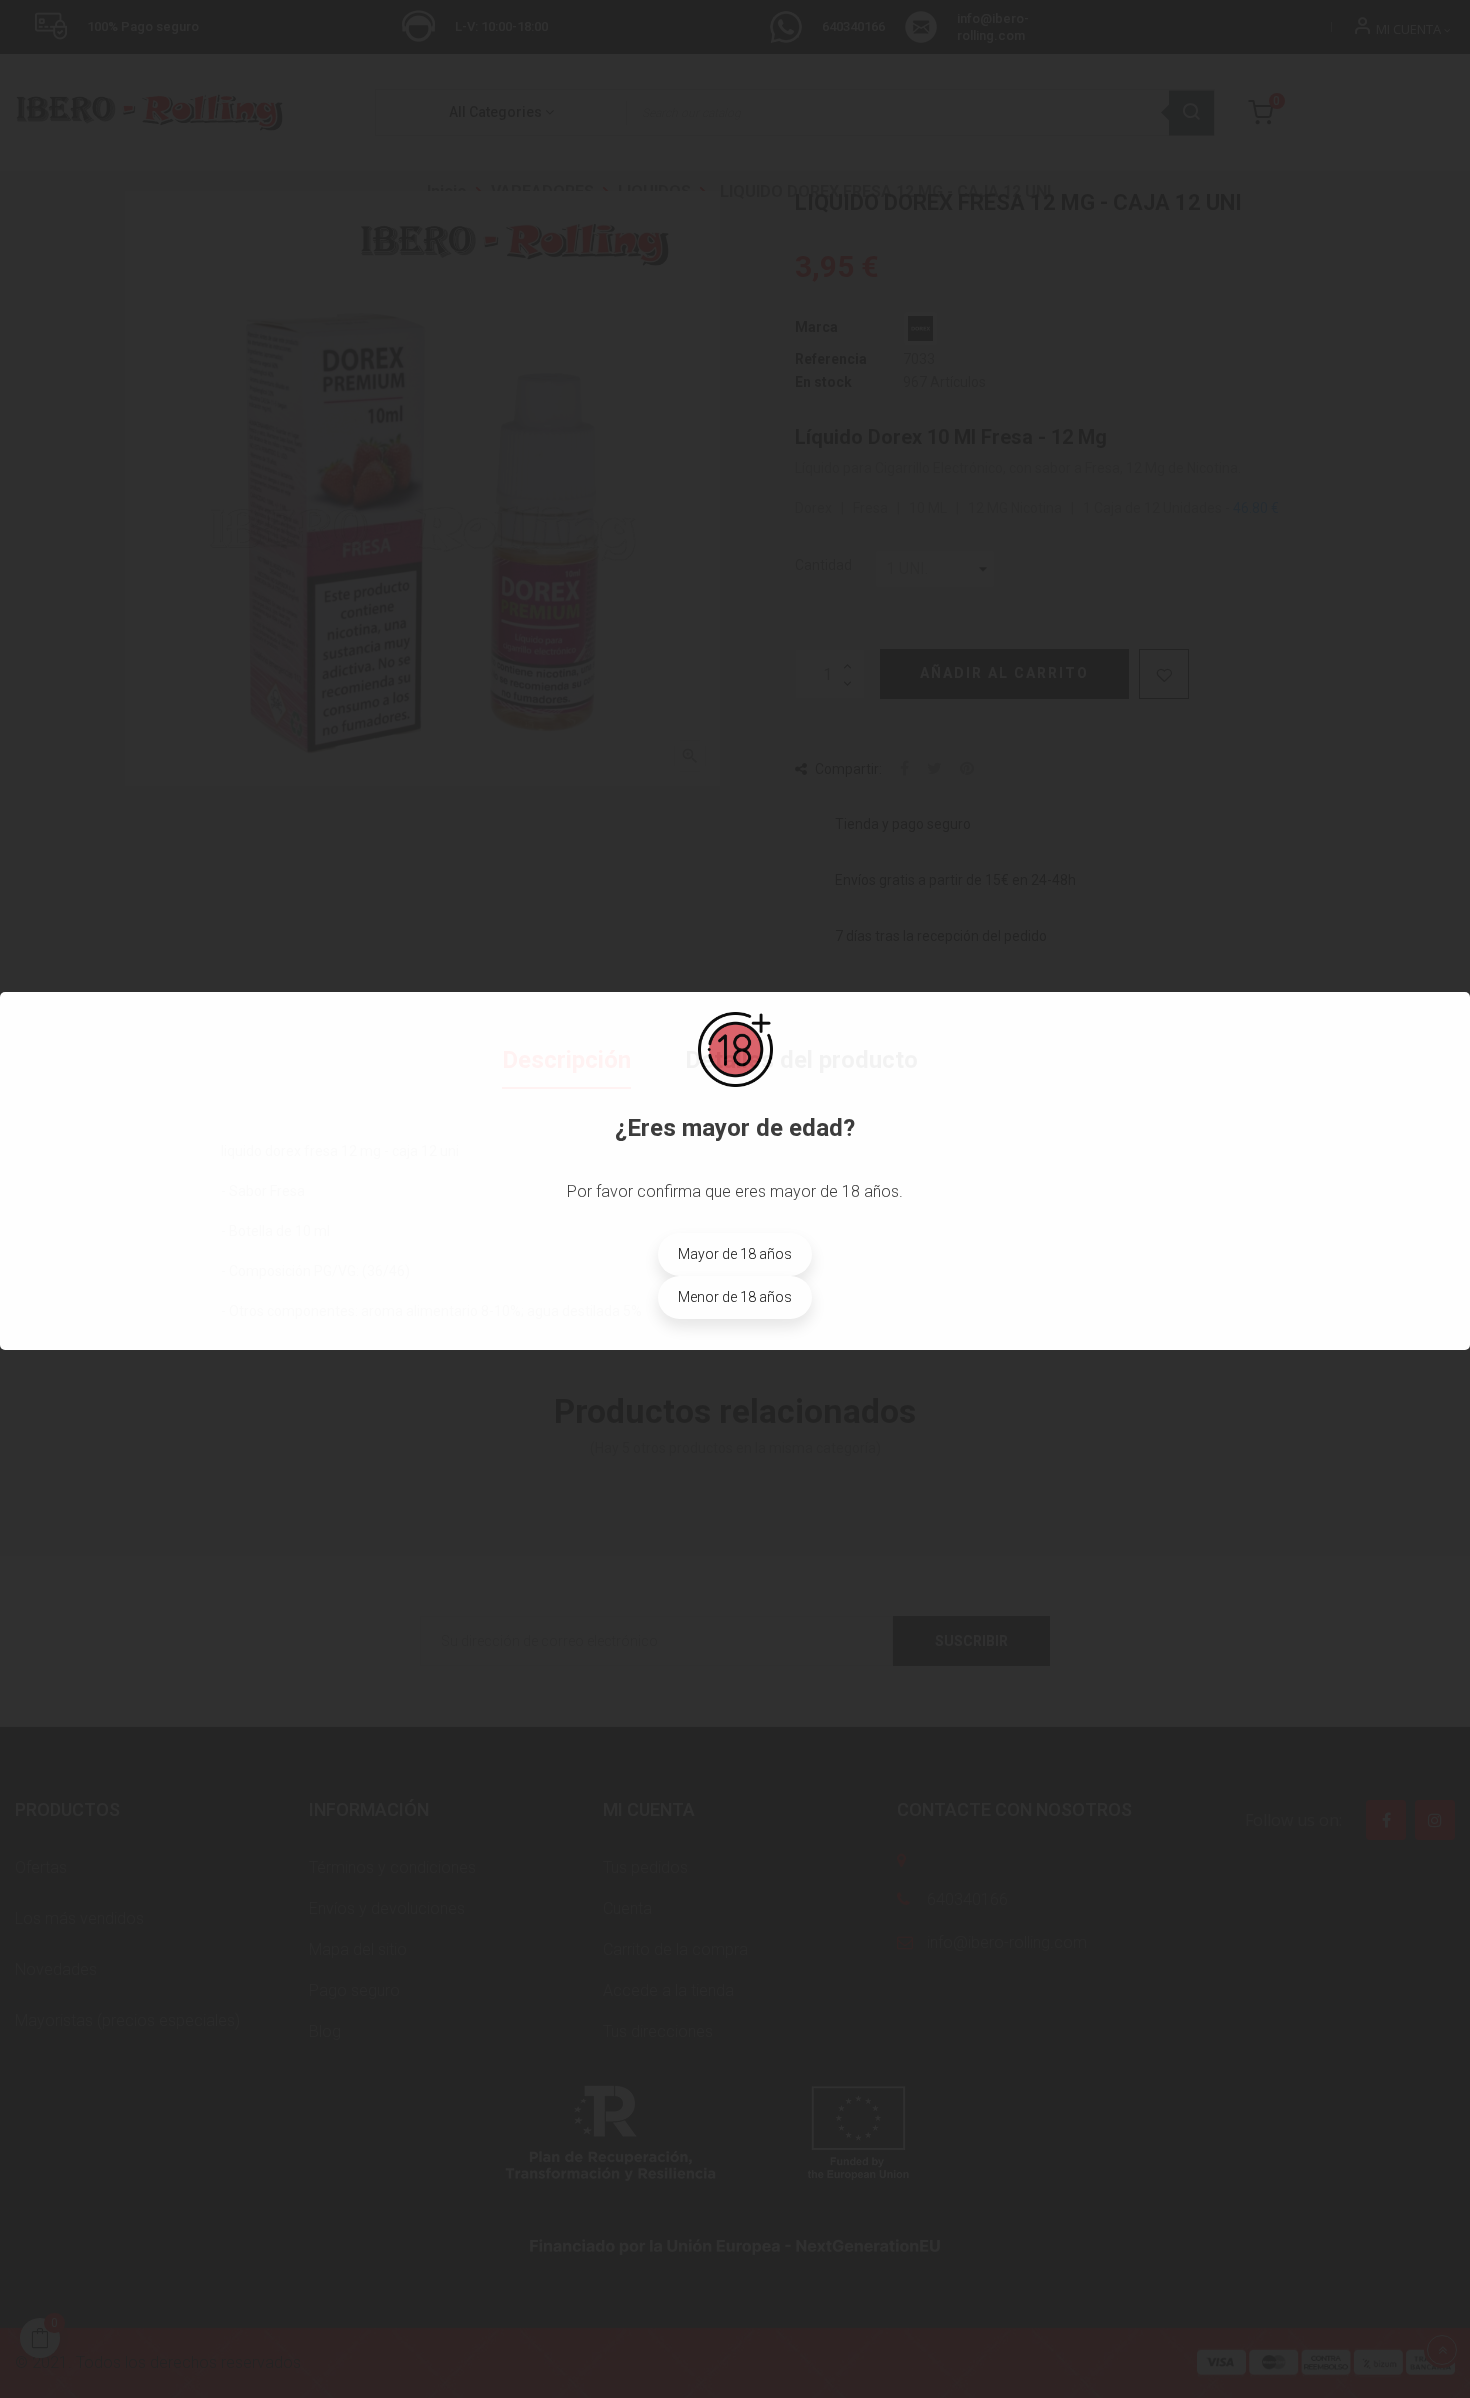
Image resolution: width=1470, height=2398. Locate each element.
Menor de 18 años (735, 1297)
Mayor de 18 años (735, 1254)
